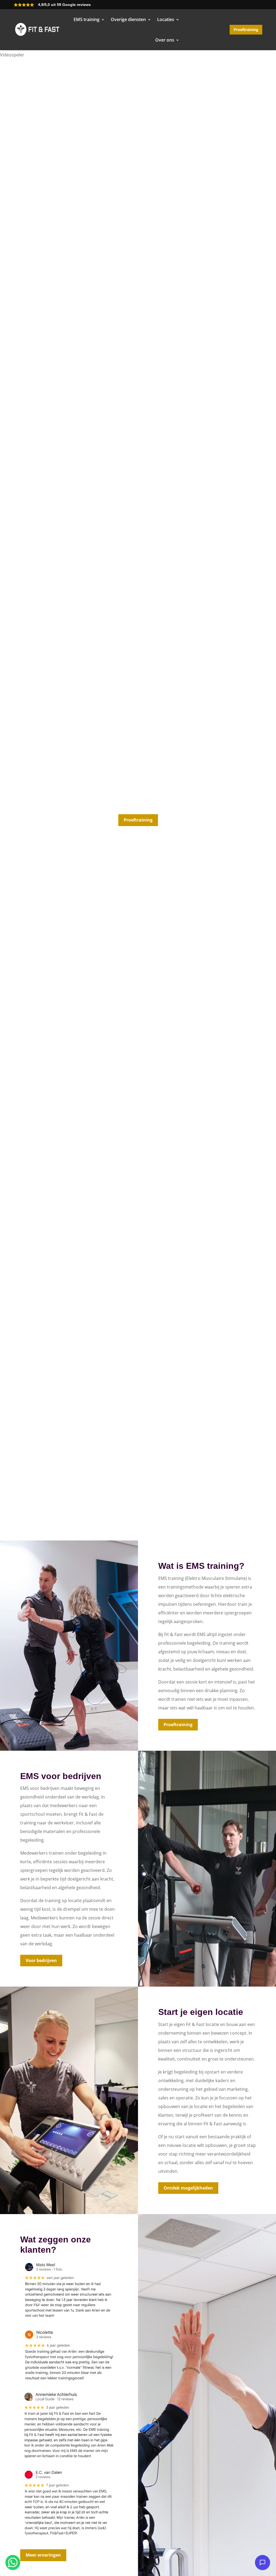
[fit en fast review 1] (69, 2320)
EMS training (87, 19)
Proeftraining (246, 30)
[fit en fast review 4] (69, 2383)
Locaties (166, 19)
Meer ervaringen (43, 2555)
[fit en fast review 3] (69, 2538)
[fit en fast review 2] (69, 2460)
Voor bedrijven (41, 1960)
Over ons (165, 40)
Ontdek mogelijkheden (188, 2188)
